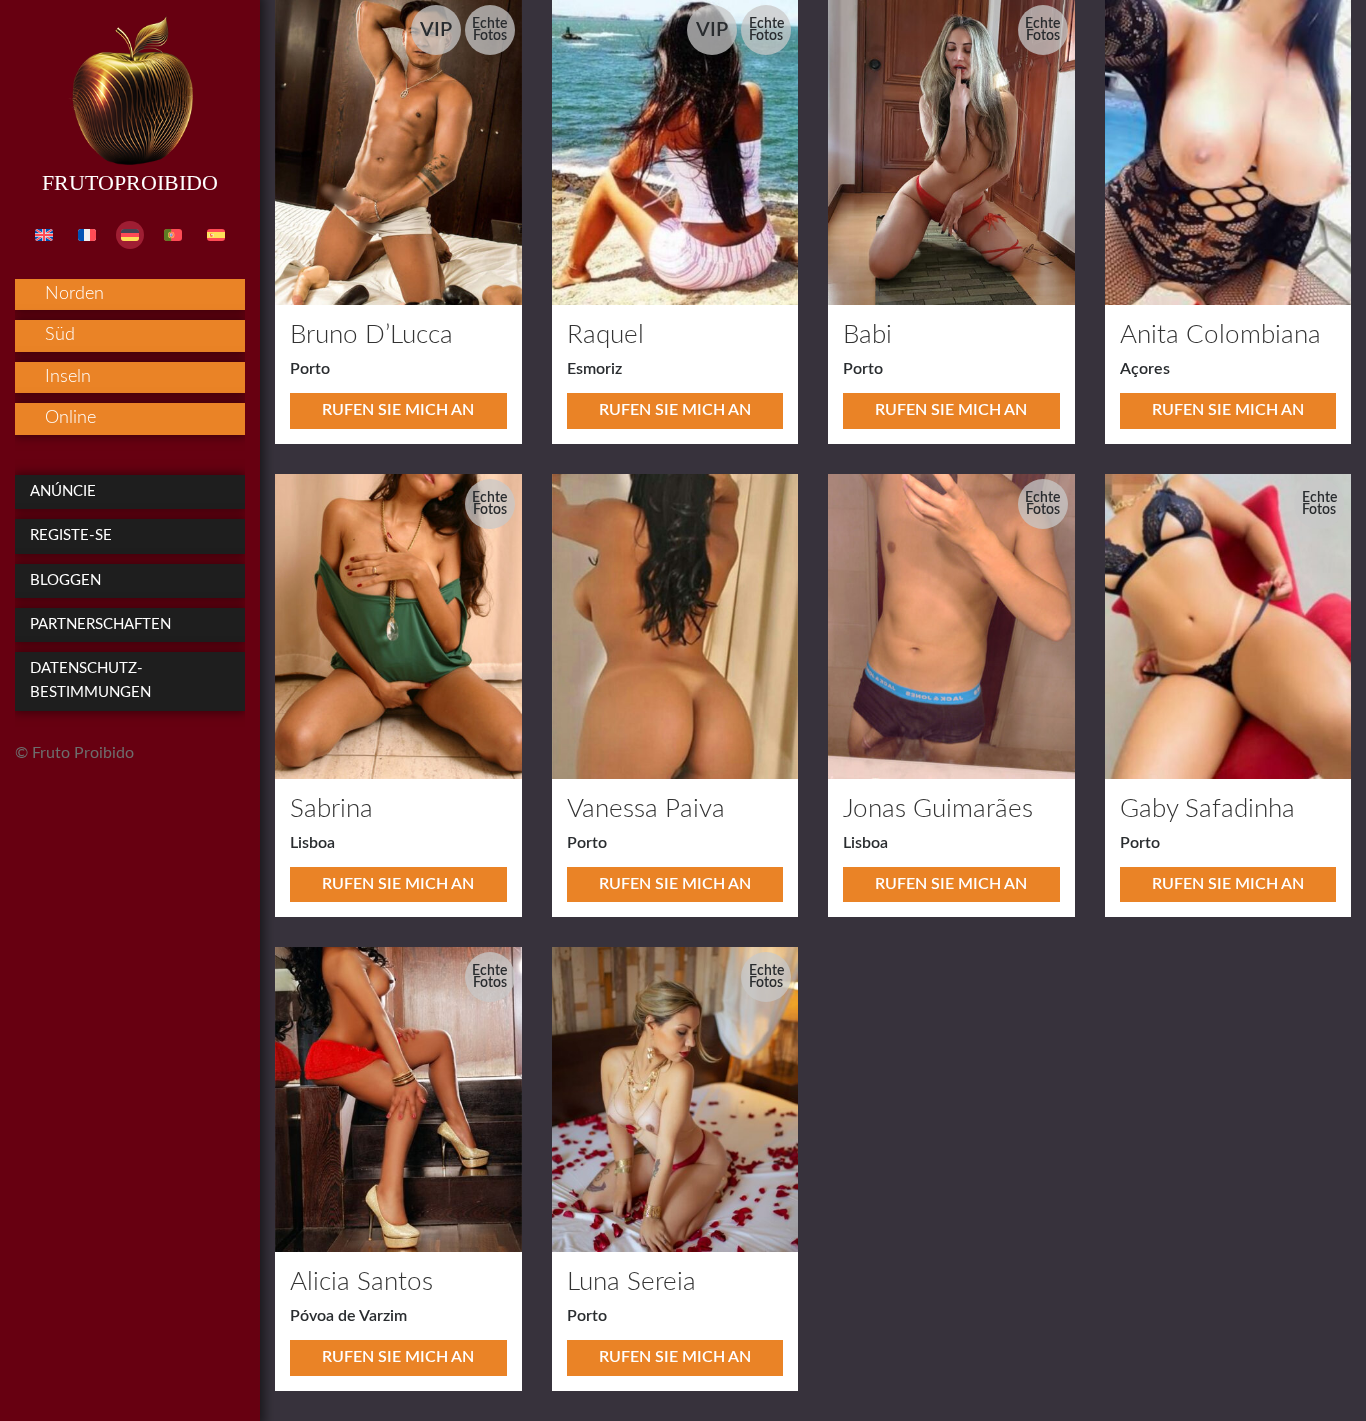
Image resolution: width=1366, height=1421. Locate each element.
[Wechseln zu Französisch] (87, 235)
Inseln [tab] (68, 377)
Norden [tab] (74, 294)
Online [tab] (70, 418)
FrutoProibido (130, 182)
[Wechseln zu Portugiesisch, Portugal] (173, 235)
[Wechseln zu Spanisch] (216, 235)
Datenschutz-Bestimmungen (90, 680)
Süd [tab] (60, 335)
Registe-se (71, 535)
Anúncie (63, 491)
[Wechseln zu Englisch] (44, 235)
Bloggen (65, 580)
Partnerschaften (100, 624)
